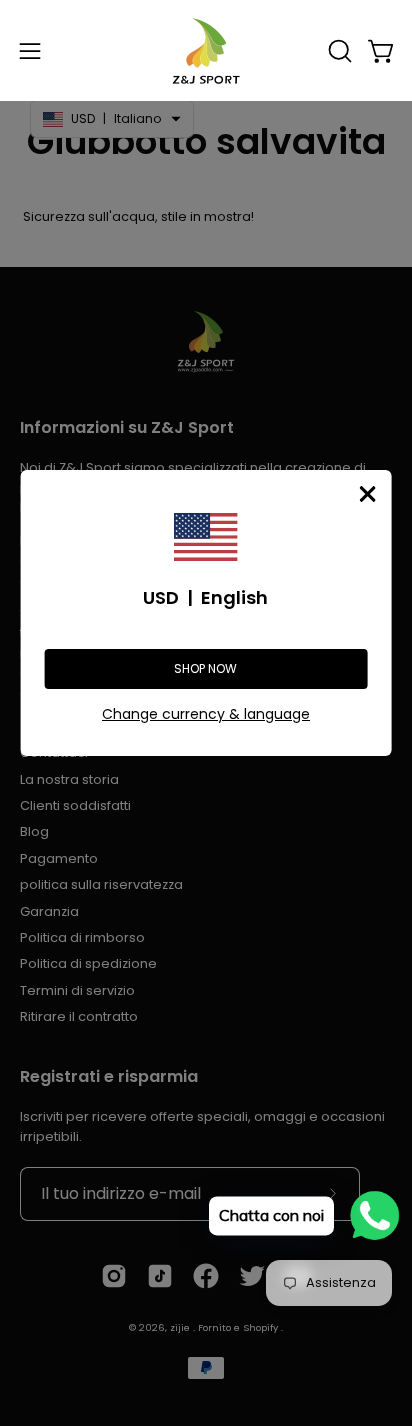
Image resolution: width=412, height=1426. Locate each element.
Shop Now (205, 668)
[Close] (367, 494)
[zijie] (206, 50)
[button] (338, 51)
